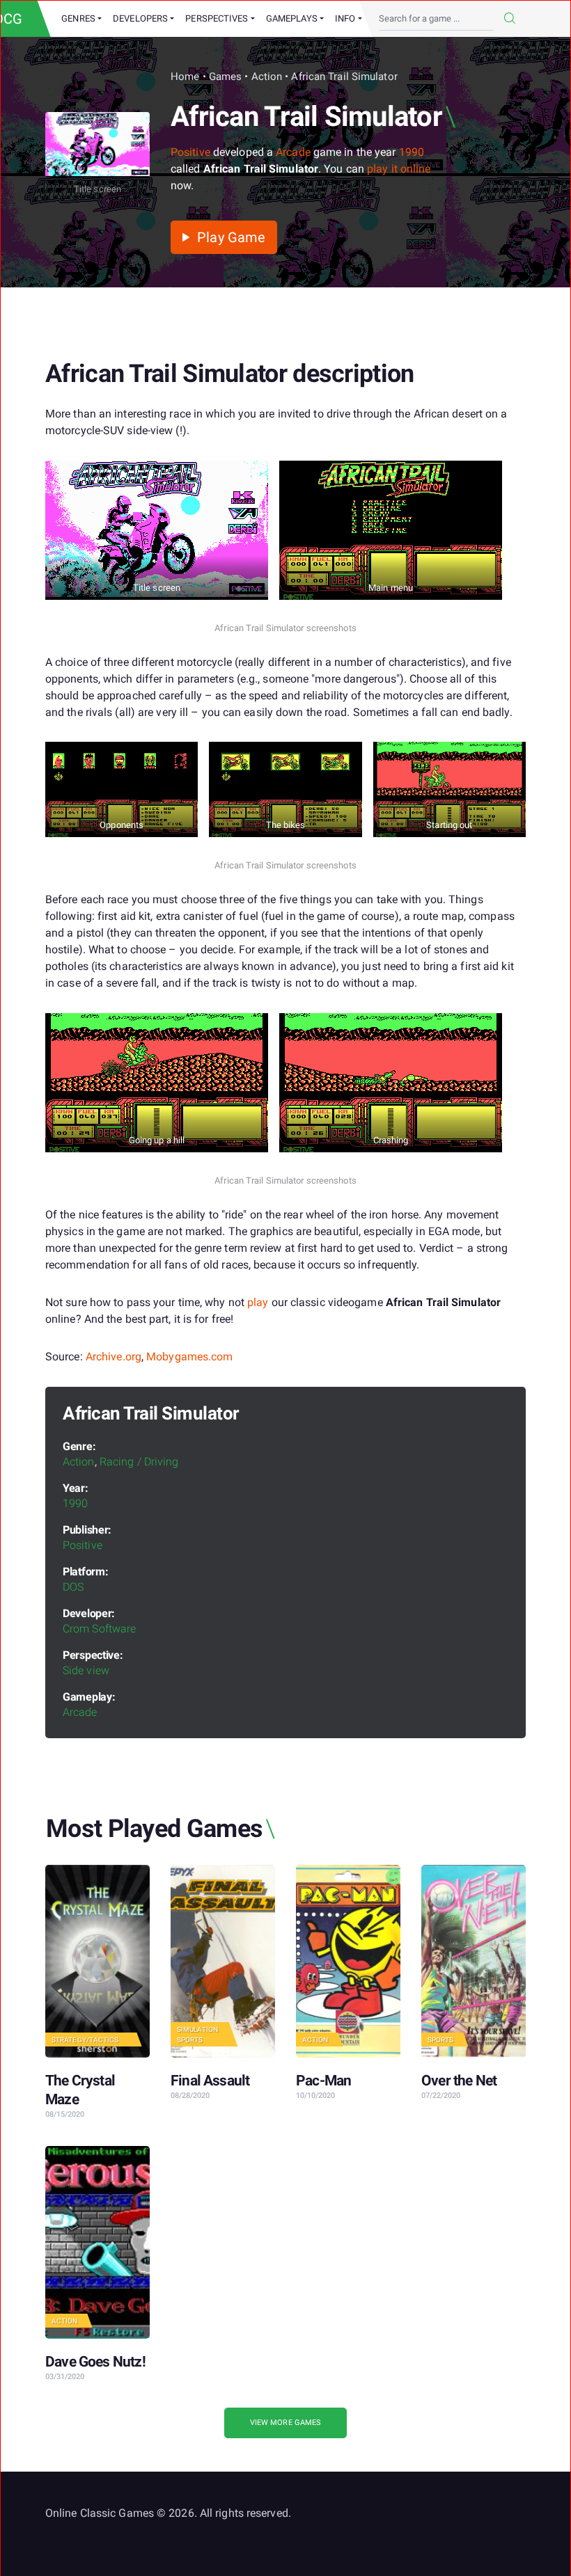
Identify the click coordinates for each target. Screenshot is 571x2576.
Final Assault (210, 2081)
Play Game (229, 237)
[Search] (510, 19)
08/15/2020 (65, 2114)
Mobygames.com (189, 1357)
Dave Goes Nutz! (95, 2362)
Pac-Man (323, 2081)
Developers (140, 18)
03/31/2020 (65, 2377)
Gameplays (292, 18)
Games (226, 77)
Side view (86, 1670)
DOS (73, 1587)
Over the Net (459, 2081)
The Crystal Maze (80, 2090)
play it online (399, 169)
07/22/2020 (441, 2096)
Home (185, 77)
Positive (190, 152)
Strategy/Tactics (85, 2040)
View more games (286, 2423)
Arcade (293, 152)
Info (345, 18)
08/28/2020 (190, 2096)
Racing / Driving (139, 1462)
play (258, 1302)
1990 (412, 152)
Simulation (197, 2029)
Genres (78, 18)
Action (267, 77)
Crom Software (99, 1629)
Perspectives (217, 18)
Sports (190, 2040)
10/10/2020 (315, 2096)
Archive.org (114, 1357)
